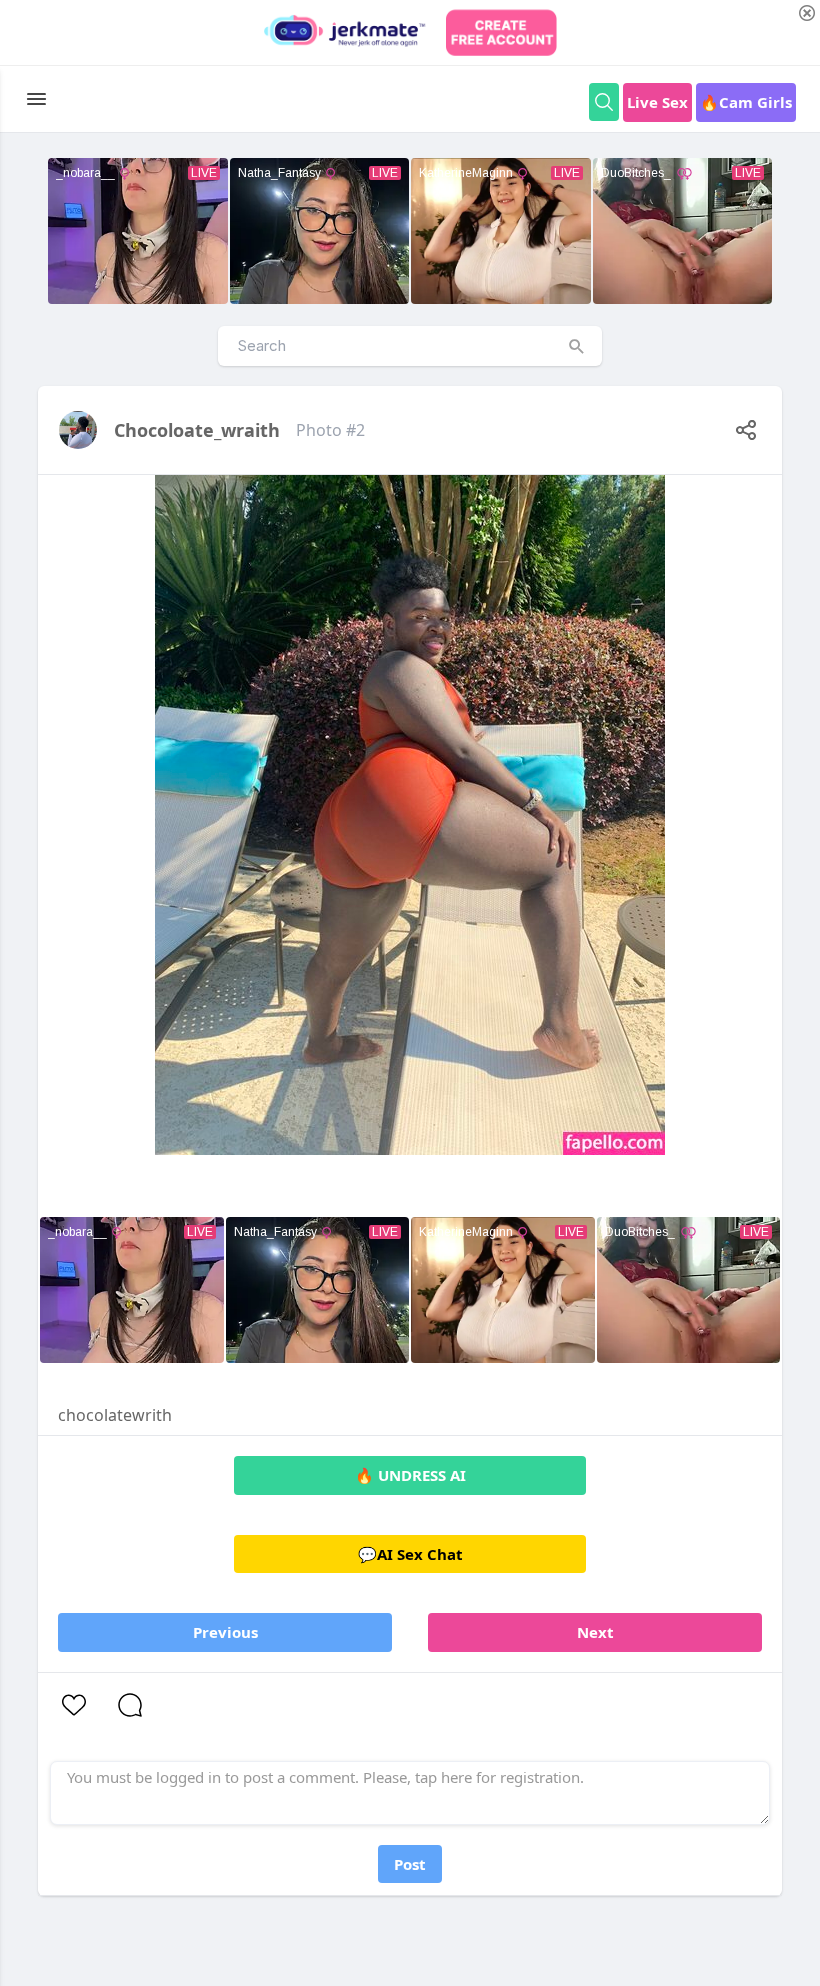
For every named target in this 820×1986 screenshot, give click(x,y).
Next (595, 1632)
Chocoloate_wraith (197, 430)
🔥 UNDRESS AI (410, 1475)
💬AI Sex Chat (410, 1554)
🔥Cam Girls (746, 102)
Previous (225, 1632)
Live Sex (657, 102)
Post (410, 1864)
